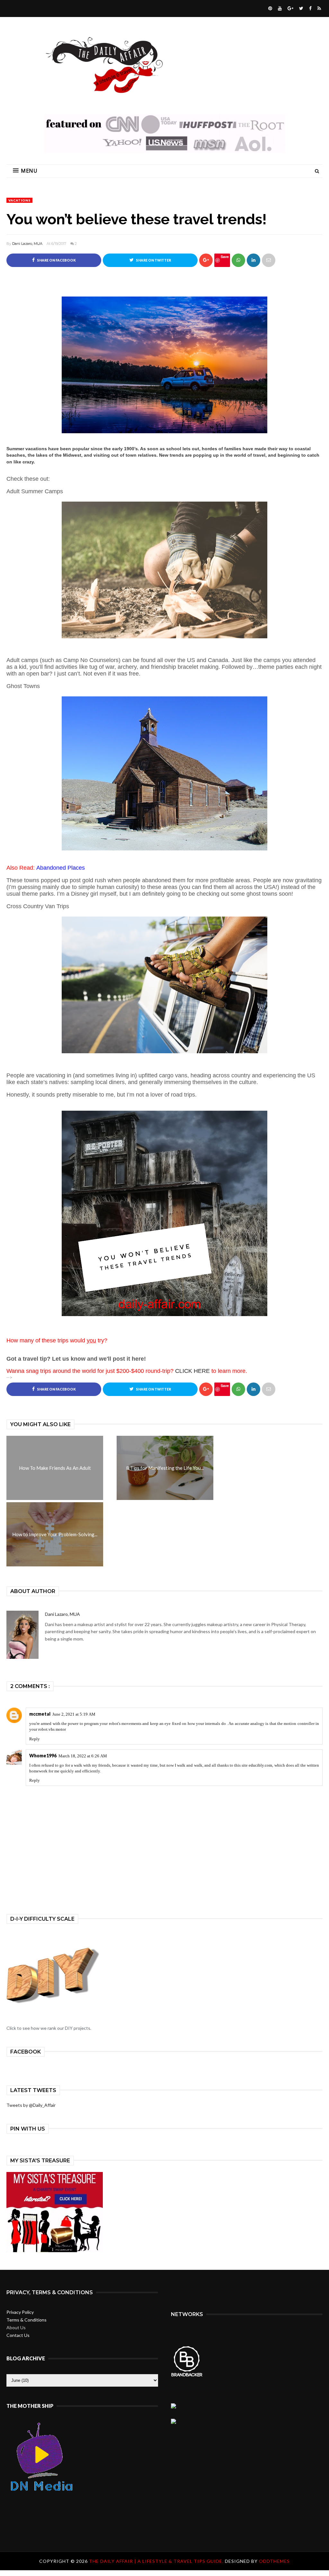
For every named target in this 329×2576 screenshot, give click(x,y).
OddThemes (274, 2561)
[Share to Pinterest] (269, 260)
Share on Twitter (153, 260)
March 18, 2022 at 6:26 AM (83, 1756)
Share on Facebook (56, 260)
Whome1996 (43, 1756)
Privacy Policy (20, 2312)
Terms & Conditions (27, 2320)
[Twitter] (300, 8)
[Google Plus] (290, 8)
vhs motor (57, 1729)
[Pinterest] (269, 8)
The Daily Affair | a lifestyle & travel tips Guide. (157, 2561)
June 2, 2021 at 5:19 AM (74, 1714)
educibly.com (260, 1765)
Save (225, 257)
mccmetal (40, 1714)
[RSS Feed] (318, 8)
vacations (19, 200)
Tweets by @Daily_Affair (31, 2105)
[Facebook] (310, 8)
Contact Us (18, 2335)
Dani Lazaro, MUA (27, 244)
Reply (35, 1739)
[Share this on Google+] (206, 260)
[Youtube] (279, 8)
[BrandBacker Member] (187, 2376)
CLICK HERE (192, 1371)
